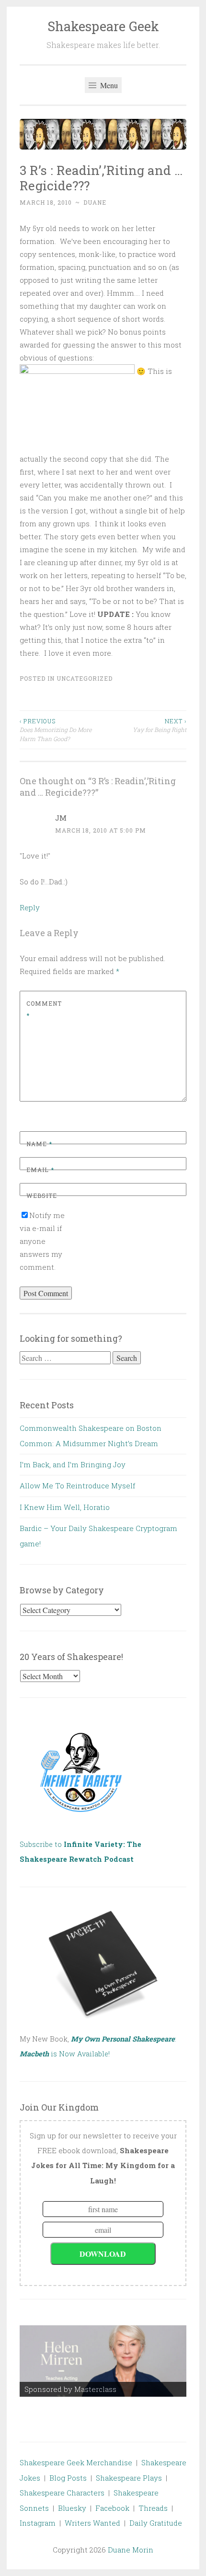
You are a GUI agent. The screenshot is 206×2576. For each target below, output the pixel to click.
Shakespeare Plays (129, 2478)
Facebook (112, 2508)
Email (40, 1170)
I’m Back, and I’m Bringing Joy (73, 1464)
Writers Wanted (92, 2523)
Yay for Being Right (160, 725)
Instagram (38, 2523)
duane (95, 202)
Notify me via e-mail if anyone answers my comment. (42, 1241)
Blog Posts (68, 2478)
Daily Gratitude (156, 2523)
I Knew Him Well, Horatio (65, 1507)
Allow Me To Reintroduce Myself (77, 1485)
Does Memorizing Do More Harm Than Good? (56, 730)
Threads (153, 2508)
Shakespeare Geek (103, 26)
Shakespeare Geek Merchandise (76, 2462)
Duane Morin (131, 2550)
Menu (108, 85)
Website (42, 1195)
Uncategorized (85, 678)
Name (39, 1144)
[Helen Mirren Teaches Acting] (103, 2361)
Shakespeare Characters (62, 2493)
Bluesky (72, 2508)
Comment (44, 1010)
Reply (30, 907)
